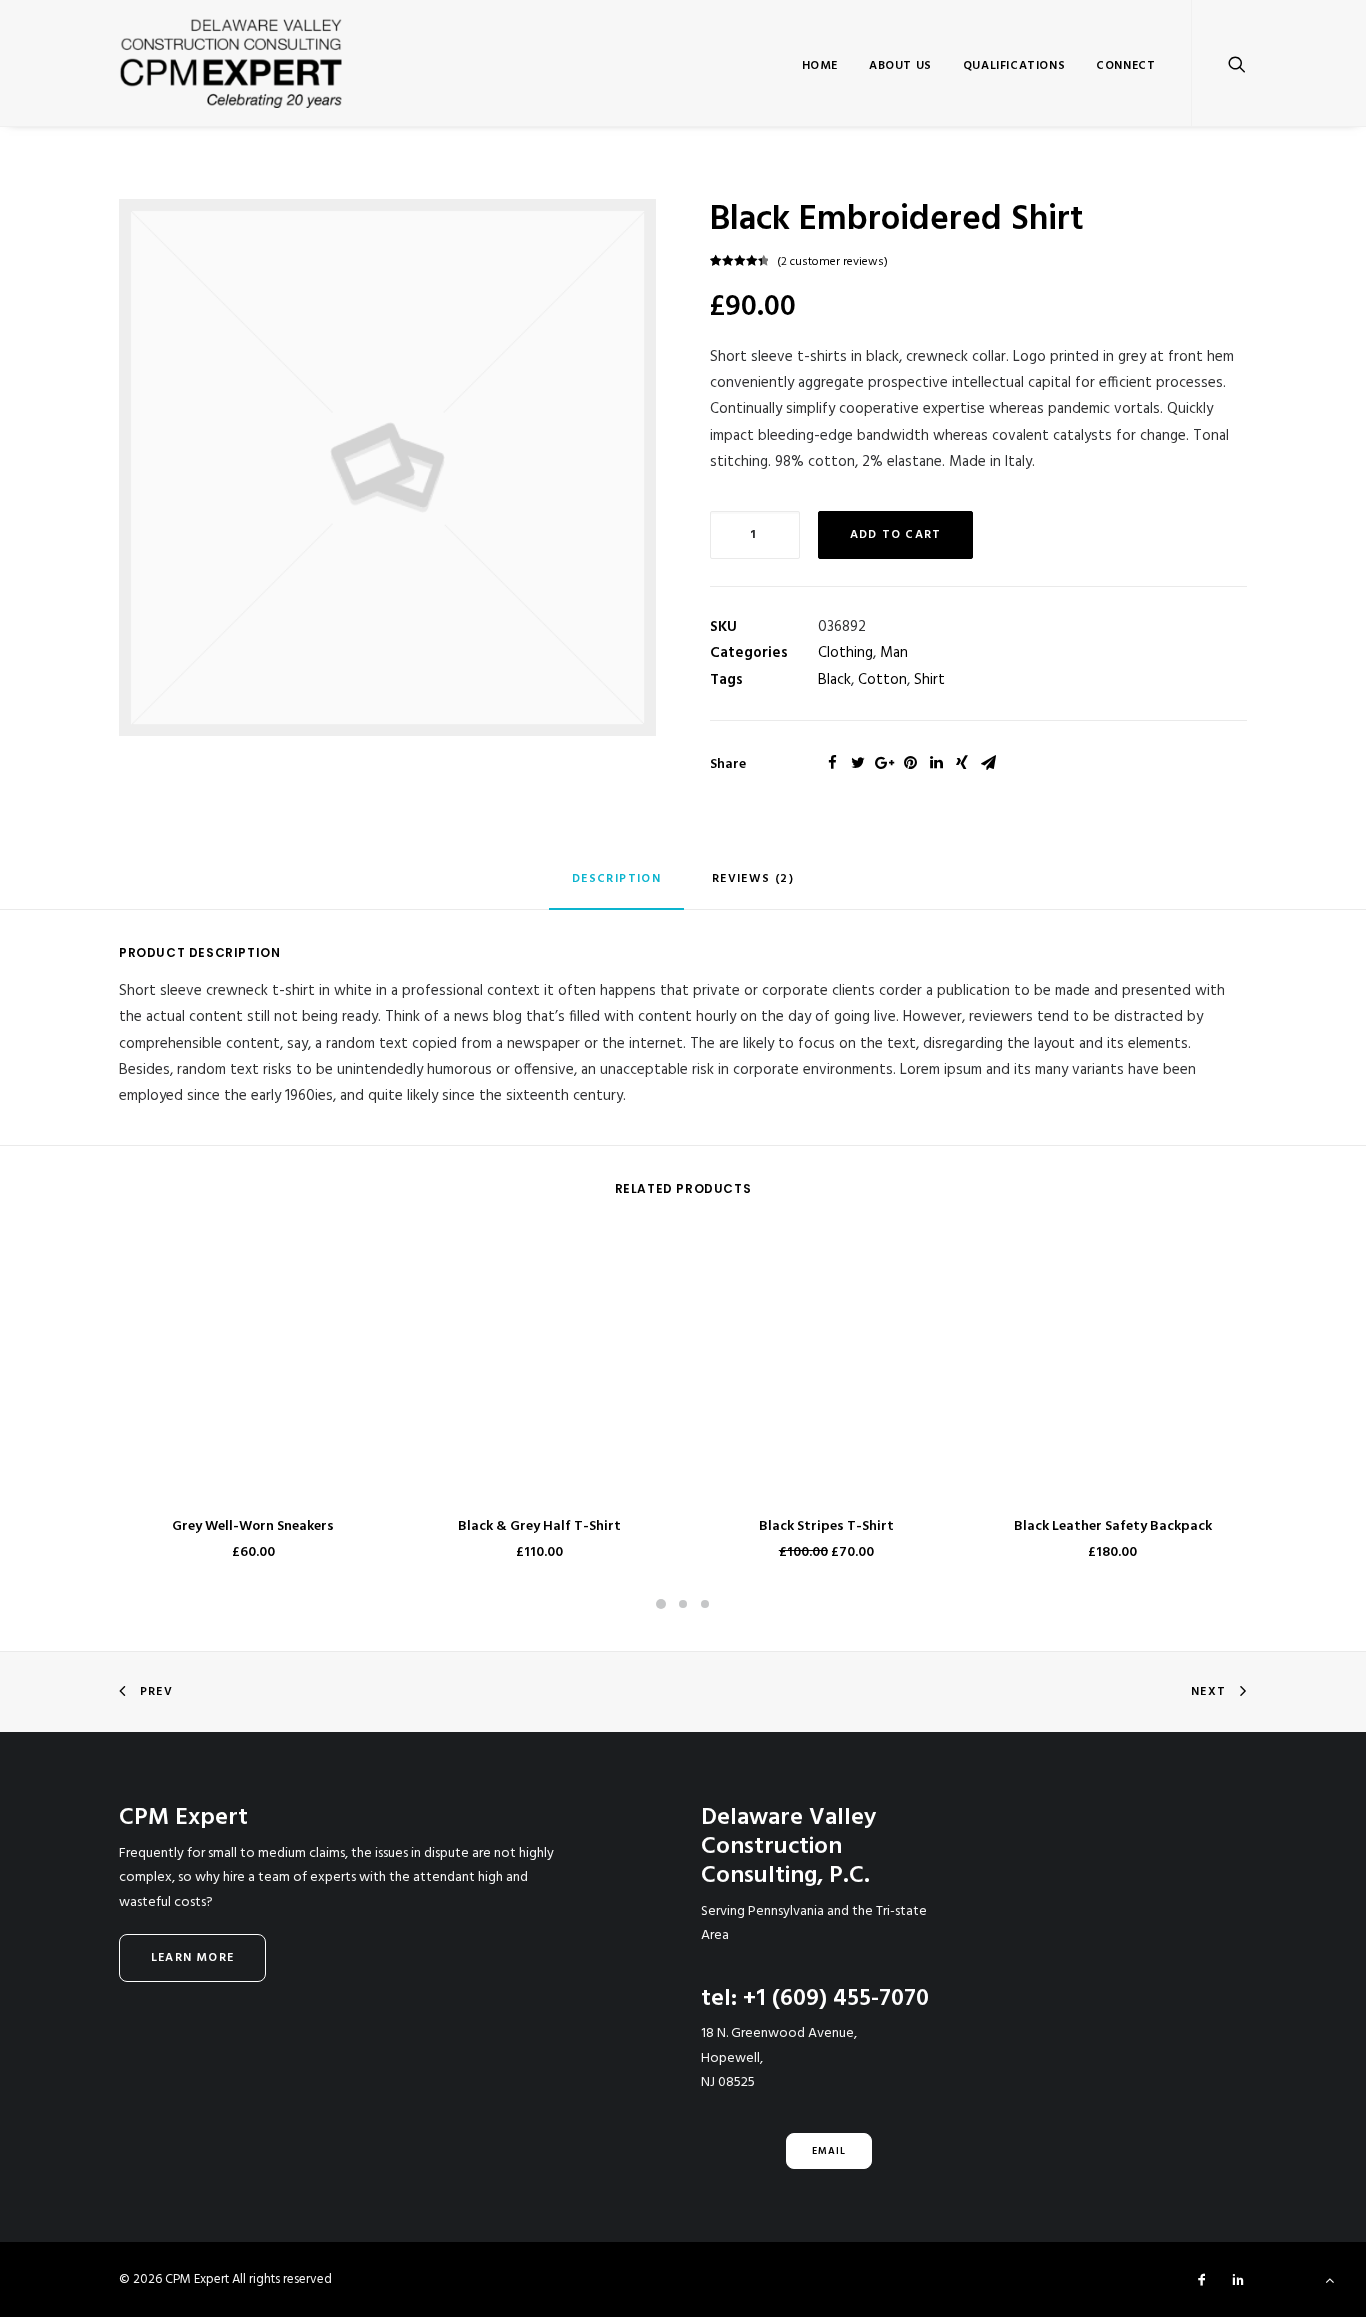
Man (894, 653)
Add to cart (895, 535)
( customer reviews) (832, 262)
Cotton (882, 680)
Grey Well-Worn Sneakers (253, 1526)
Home (820, 66)
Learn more (192, 1958)
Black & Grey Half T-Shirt (539, 1526)
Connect (1125, 66)
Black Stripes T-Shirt (826, 1526)
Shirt (929, 680)
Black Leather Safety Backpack (1113, 1526)
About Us (900, 66)
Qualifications (1014, 66)
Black (834, 680)
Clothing (845, 653)
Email (829, 2151)
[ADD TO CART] (253, 1367)
